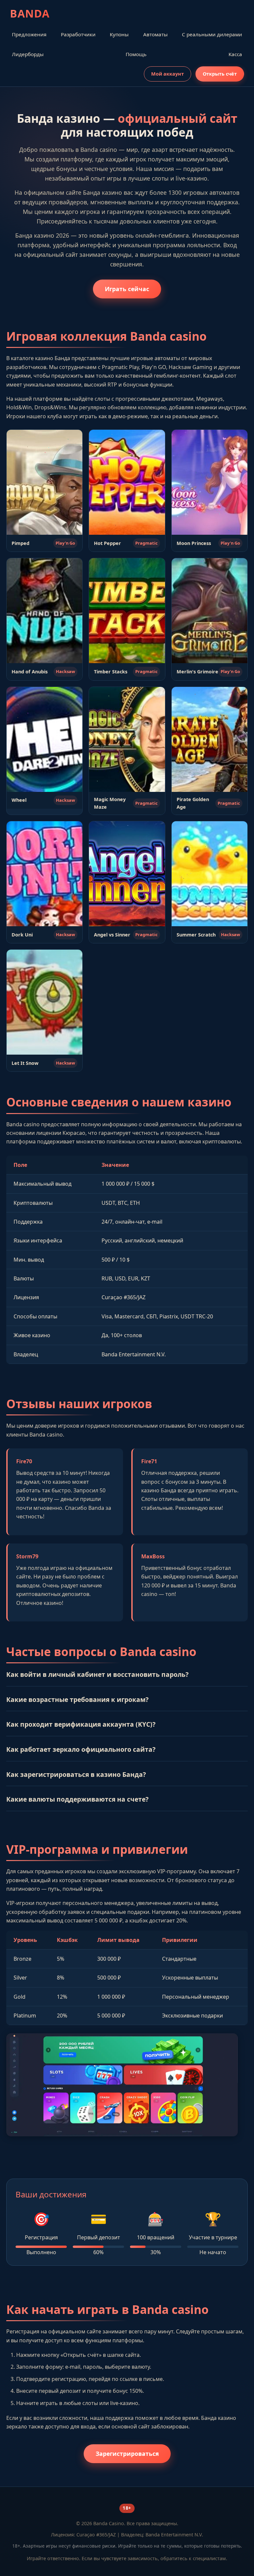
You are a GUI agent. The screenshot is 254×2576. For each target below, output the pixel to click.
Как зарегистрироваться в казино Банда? (76, 1774)
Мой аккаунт (168, 74)
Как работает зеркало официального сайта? (81, 1749)
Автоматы (155, 34)
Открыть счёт (220, 74)
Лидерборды (28, 54)
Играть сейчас (127, 289)
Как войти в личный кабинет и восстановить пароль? (97, 1674)
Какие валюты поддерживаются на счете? (77, 1799)
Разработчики (78, 34)
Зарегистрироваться (127, 2454)
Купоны (119, 34)
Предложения (29, 34)
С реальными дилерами (212, 34)
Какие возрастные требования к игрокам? (77, 1699)
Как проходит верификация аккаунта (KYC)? (81, 1724)
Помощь (136, 54)
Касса (235, 54)
